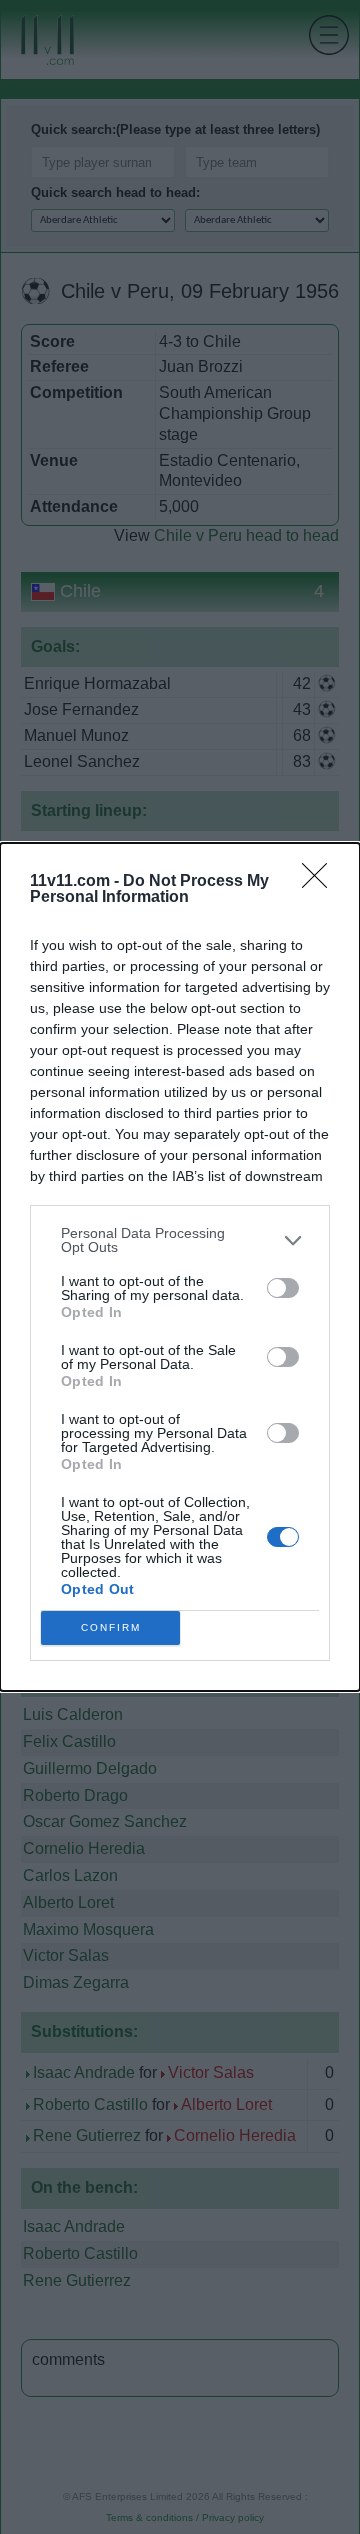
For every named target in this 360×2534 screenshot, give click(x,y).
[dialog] (180, 1267)
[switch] (283, 1288)
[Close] (321, 882)
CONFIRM (111, 1627)
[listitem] (180, 1240)
